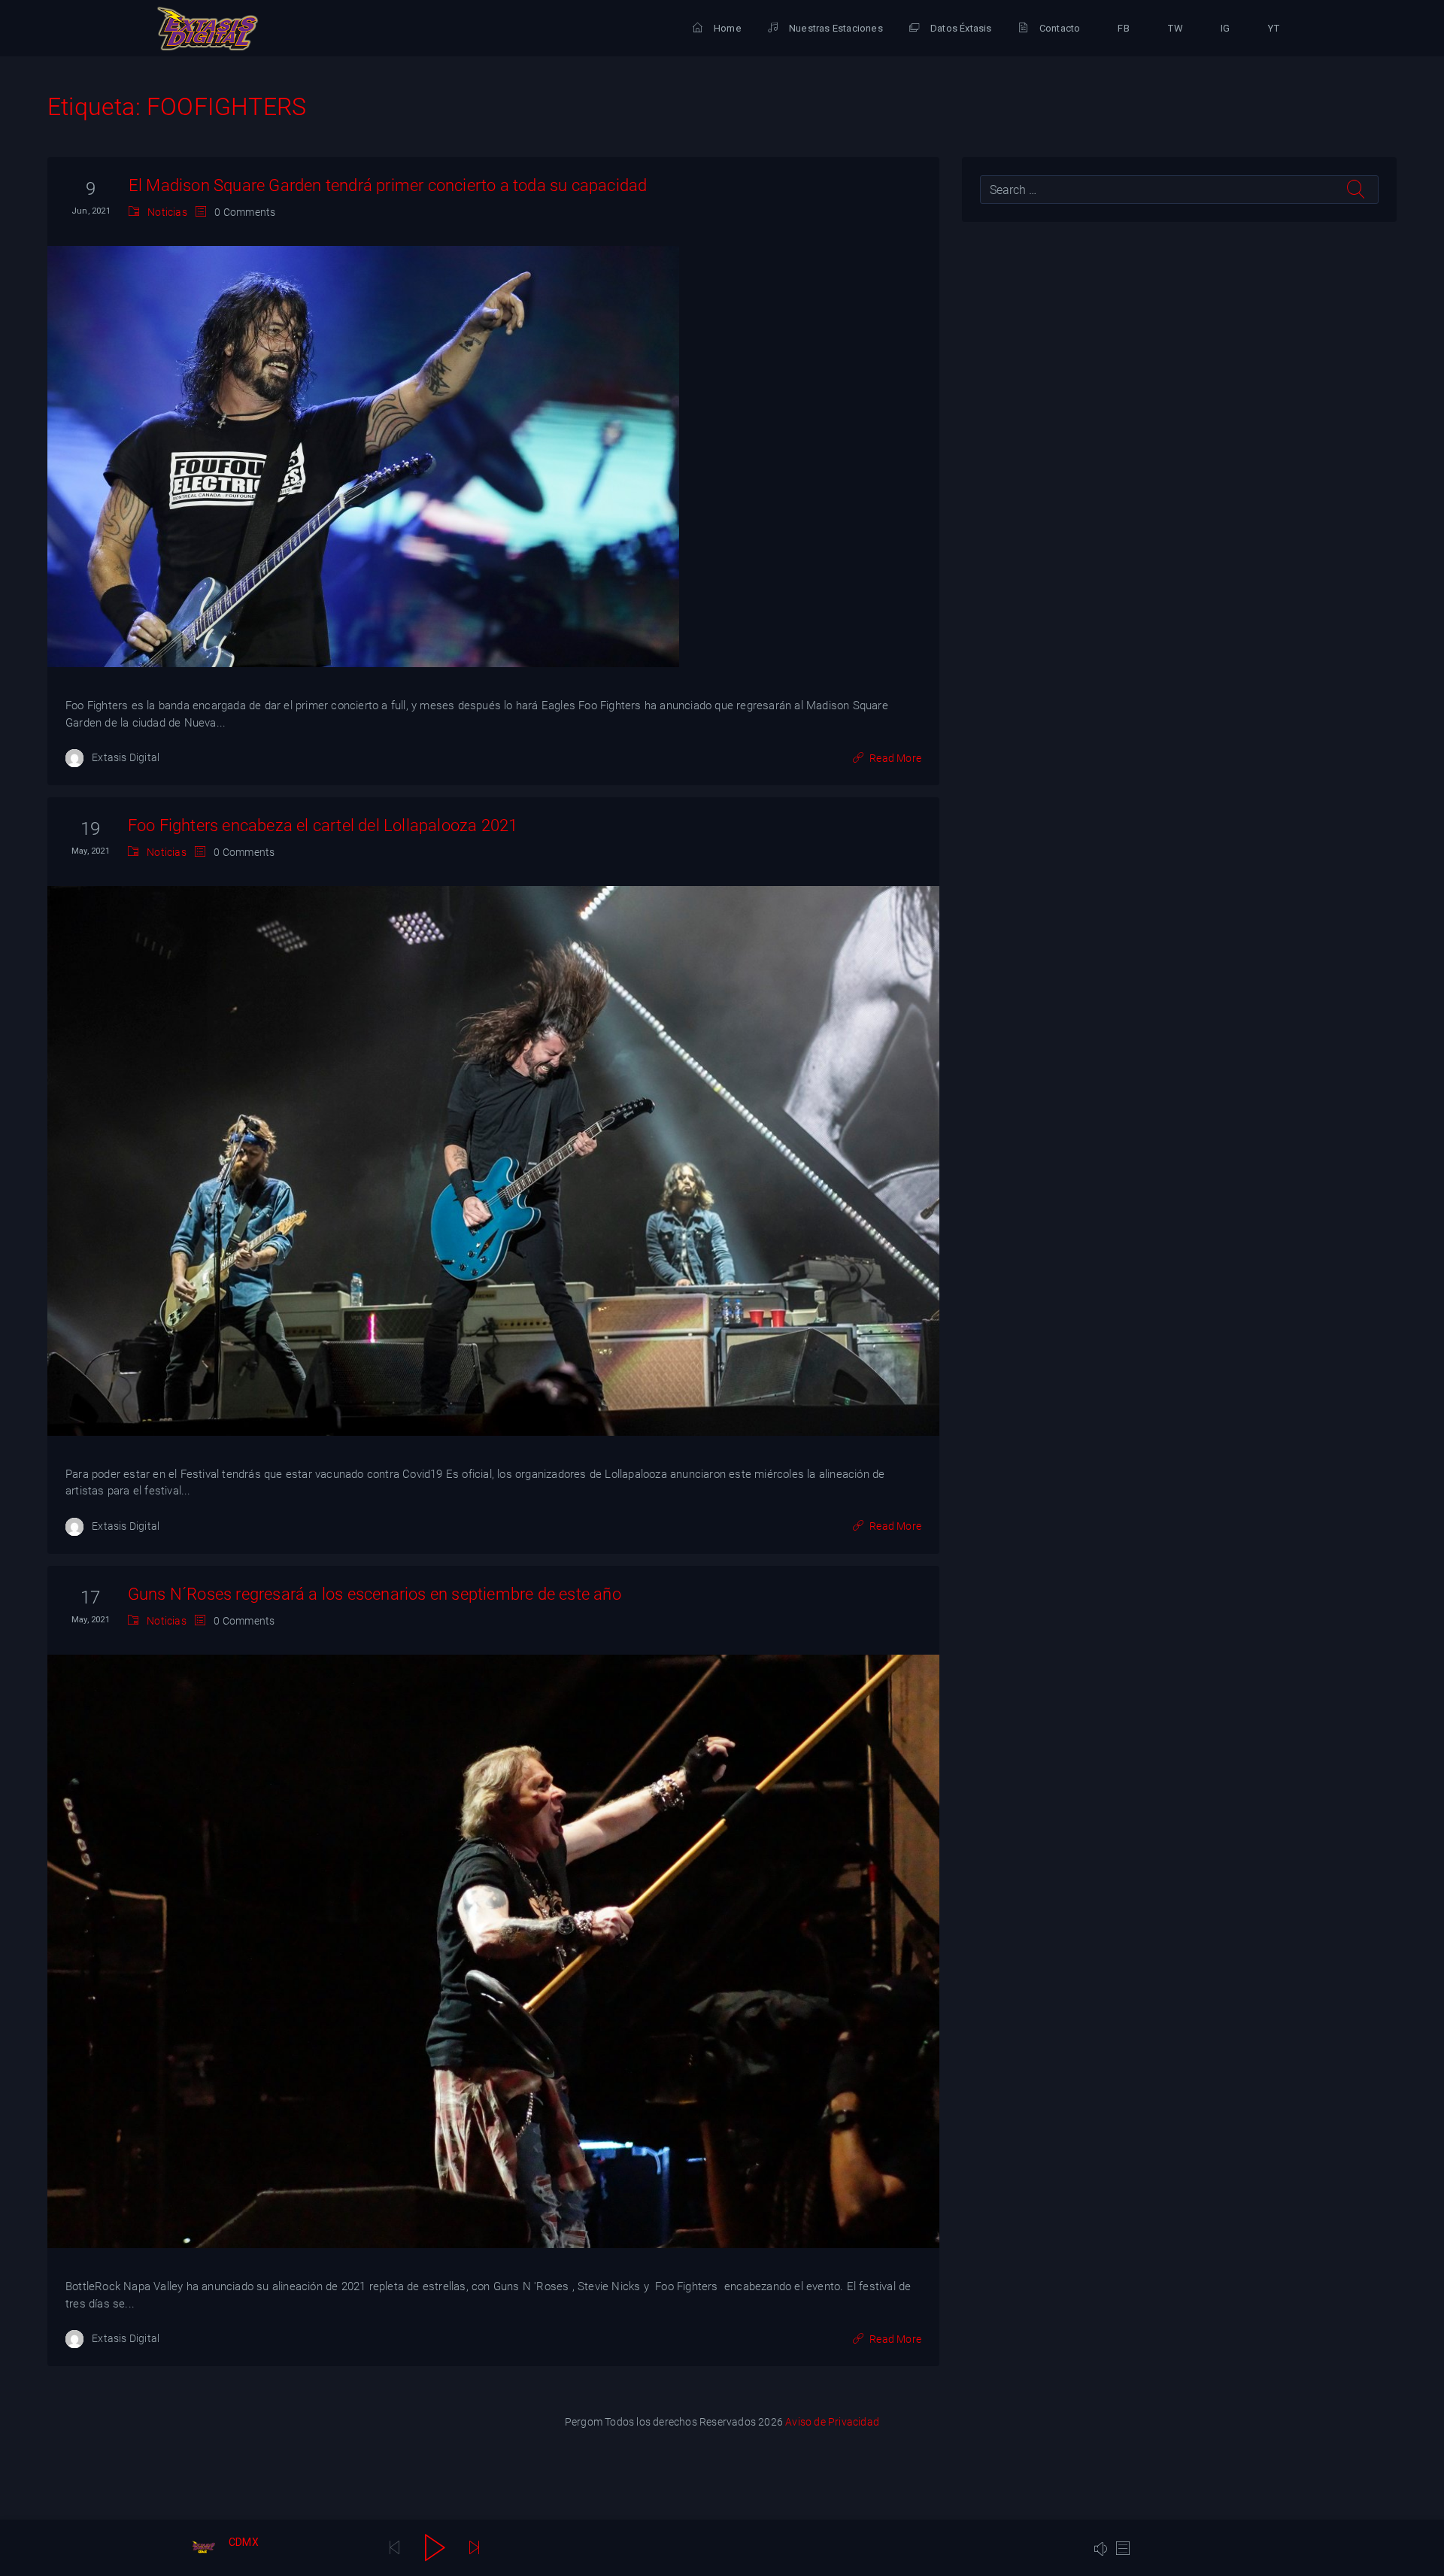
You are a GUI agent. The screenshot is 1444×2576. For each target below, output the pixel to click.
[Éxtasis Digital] (208, 29)
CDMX (244, 2542)
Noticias (167, 212)
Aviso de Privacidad (832, 2422)
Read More (895, 758)
